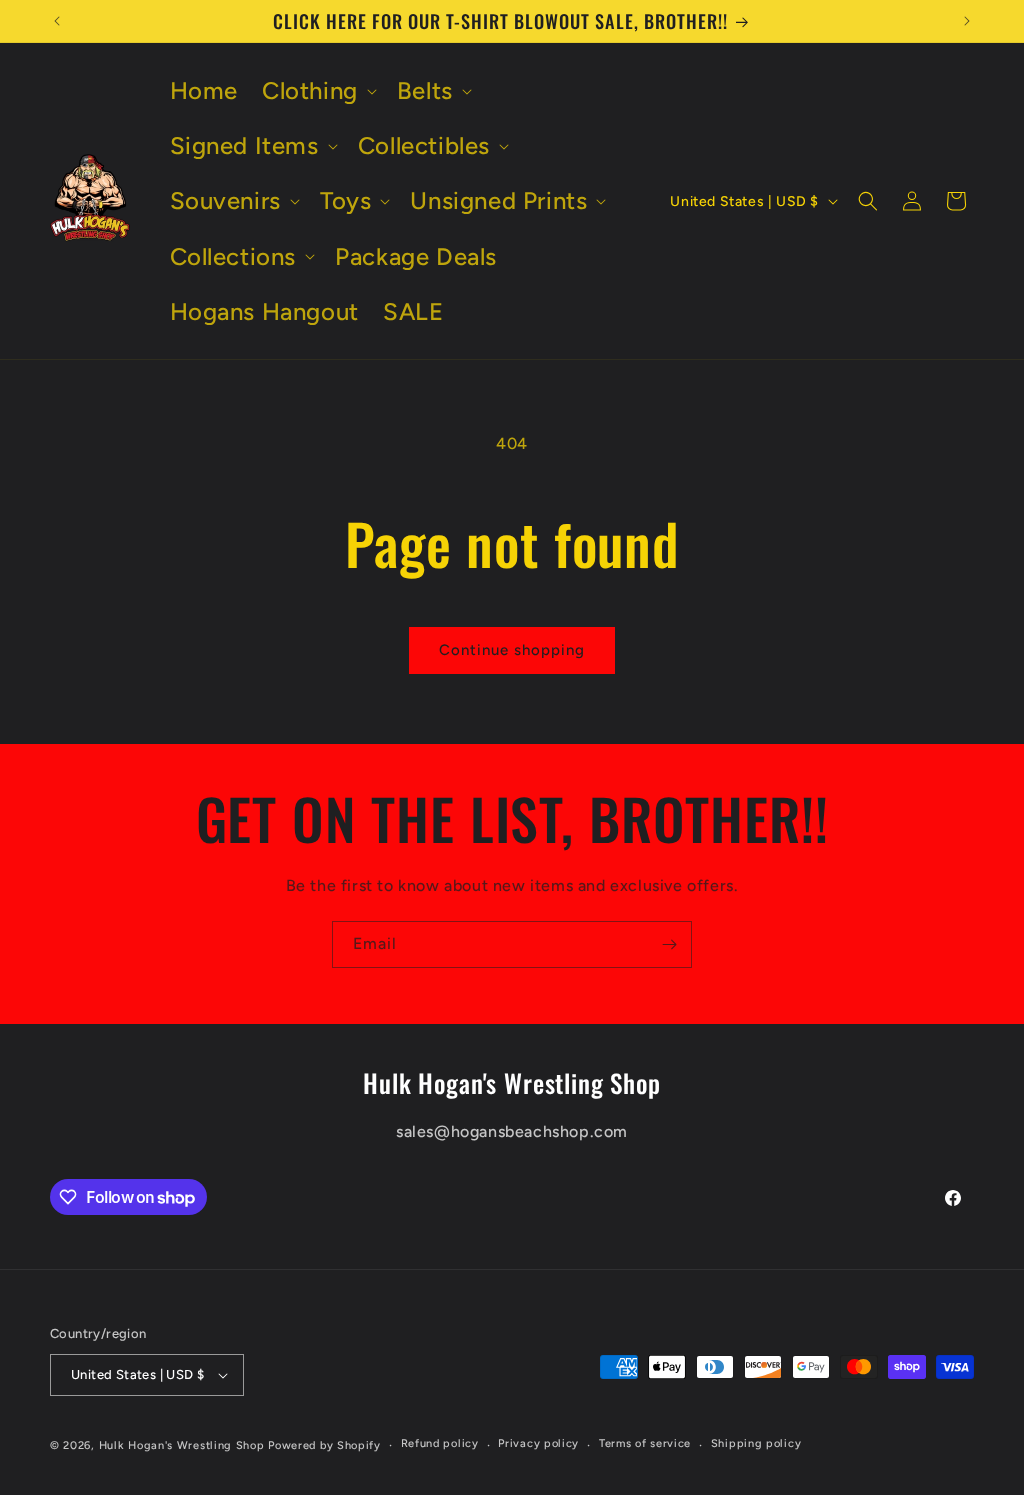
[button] (317, 90)
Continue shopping (512, 650)
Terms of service (645, 1443)
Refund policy (440, 1443)
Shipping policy (756, 1443)
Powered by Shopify (324, 1445)
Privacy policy (538, 1443)
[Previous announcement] (57, 21)
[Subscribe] (669, 944)
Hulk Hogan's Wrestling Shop (182, 1445)
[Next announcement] (967, 21)
